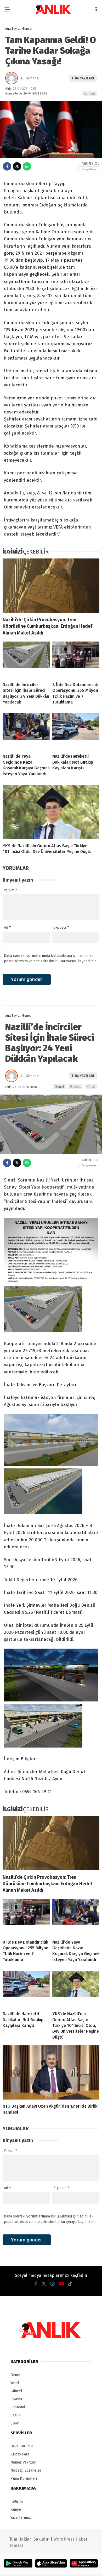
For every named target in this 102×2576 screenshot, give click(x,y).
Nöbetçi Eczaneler (26, 2470)
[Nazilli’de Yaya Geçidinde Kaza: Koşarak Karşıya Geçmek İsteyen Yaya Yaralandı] (26, 731)
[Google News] (89, 169)
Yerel (91, 1087)
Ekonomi (18, 2407)
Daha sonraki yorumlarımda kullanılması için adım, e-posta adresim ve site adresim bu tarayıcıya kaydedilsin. (51, 958)
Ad (7, 928)
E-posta (61, 928)
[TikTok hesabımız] (70, 2284)
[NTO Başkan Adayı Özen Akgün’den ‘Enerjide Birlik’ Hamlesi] (51, 2072)
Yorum (10, 890)
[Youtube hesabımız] (61, 2284)
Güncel (90, 93)
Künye (16, 2509)
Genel (59, 1087)
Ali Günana (30, 78)
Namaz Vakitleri (23, 2462)
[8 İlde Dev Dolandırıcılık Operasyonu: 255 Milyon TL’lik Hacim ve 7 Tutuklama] (76, 660)
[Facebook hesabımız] (36, 2284)
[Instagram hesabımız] (53, 2284)
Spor (15, 2423)
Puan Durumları (24, 2478)
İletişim (17, 2501)
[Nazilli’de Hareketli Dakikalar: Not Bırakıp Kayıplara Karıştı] (76, 731)
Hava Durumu (22, 2446)
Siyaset (16, 2399)
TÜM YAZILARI (83, 78)
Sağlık (16, 2415)
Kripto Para (20, 2454)
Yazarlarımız (21, 2518)
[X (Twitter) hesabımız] (44, 2284)
